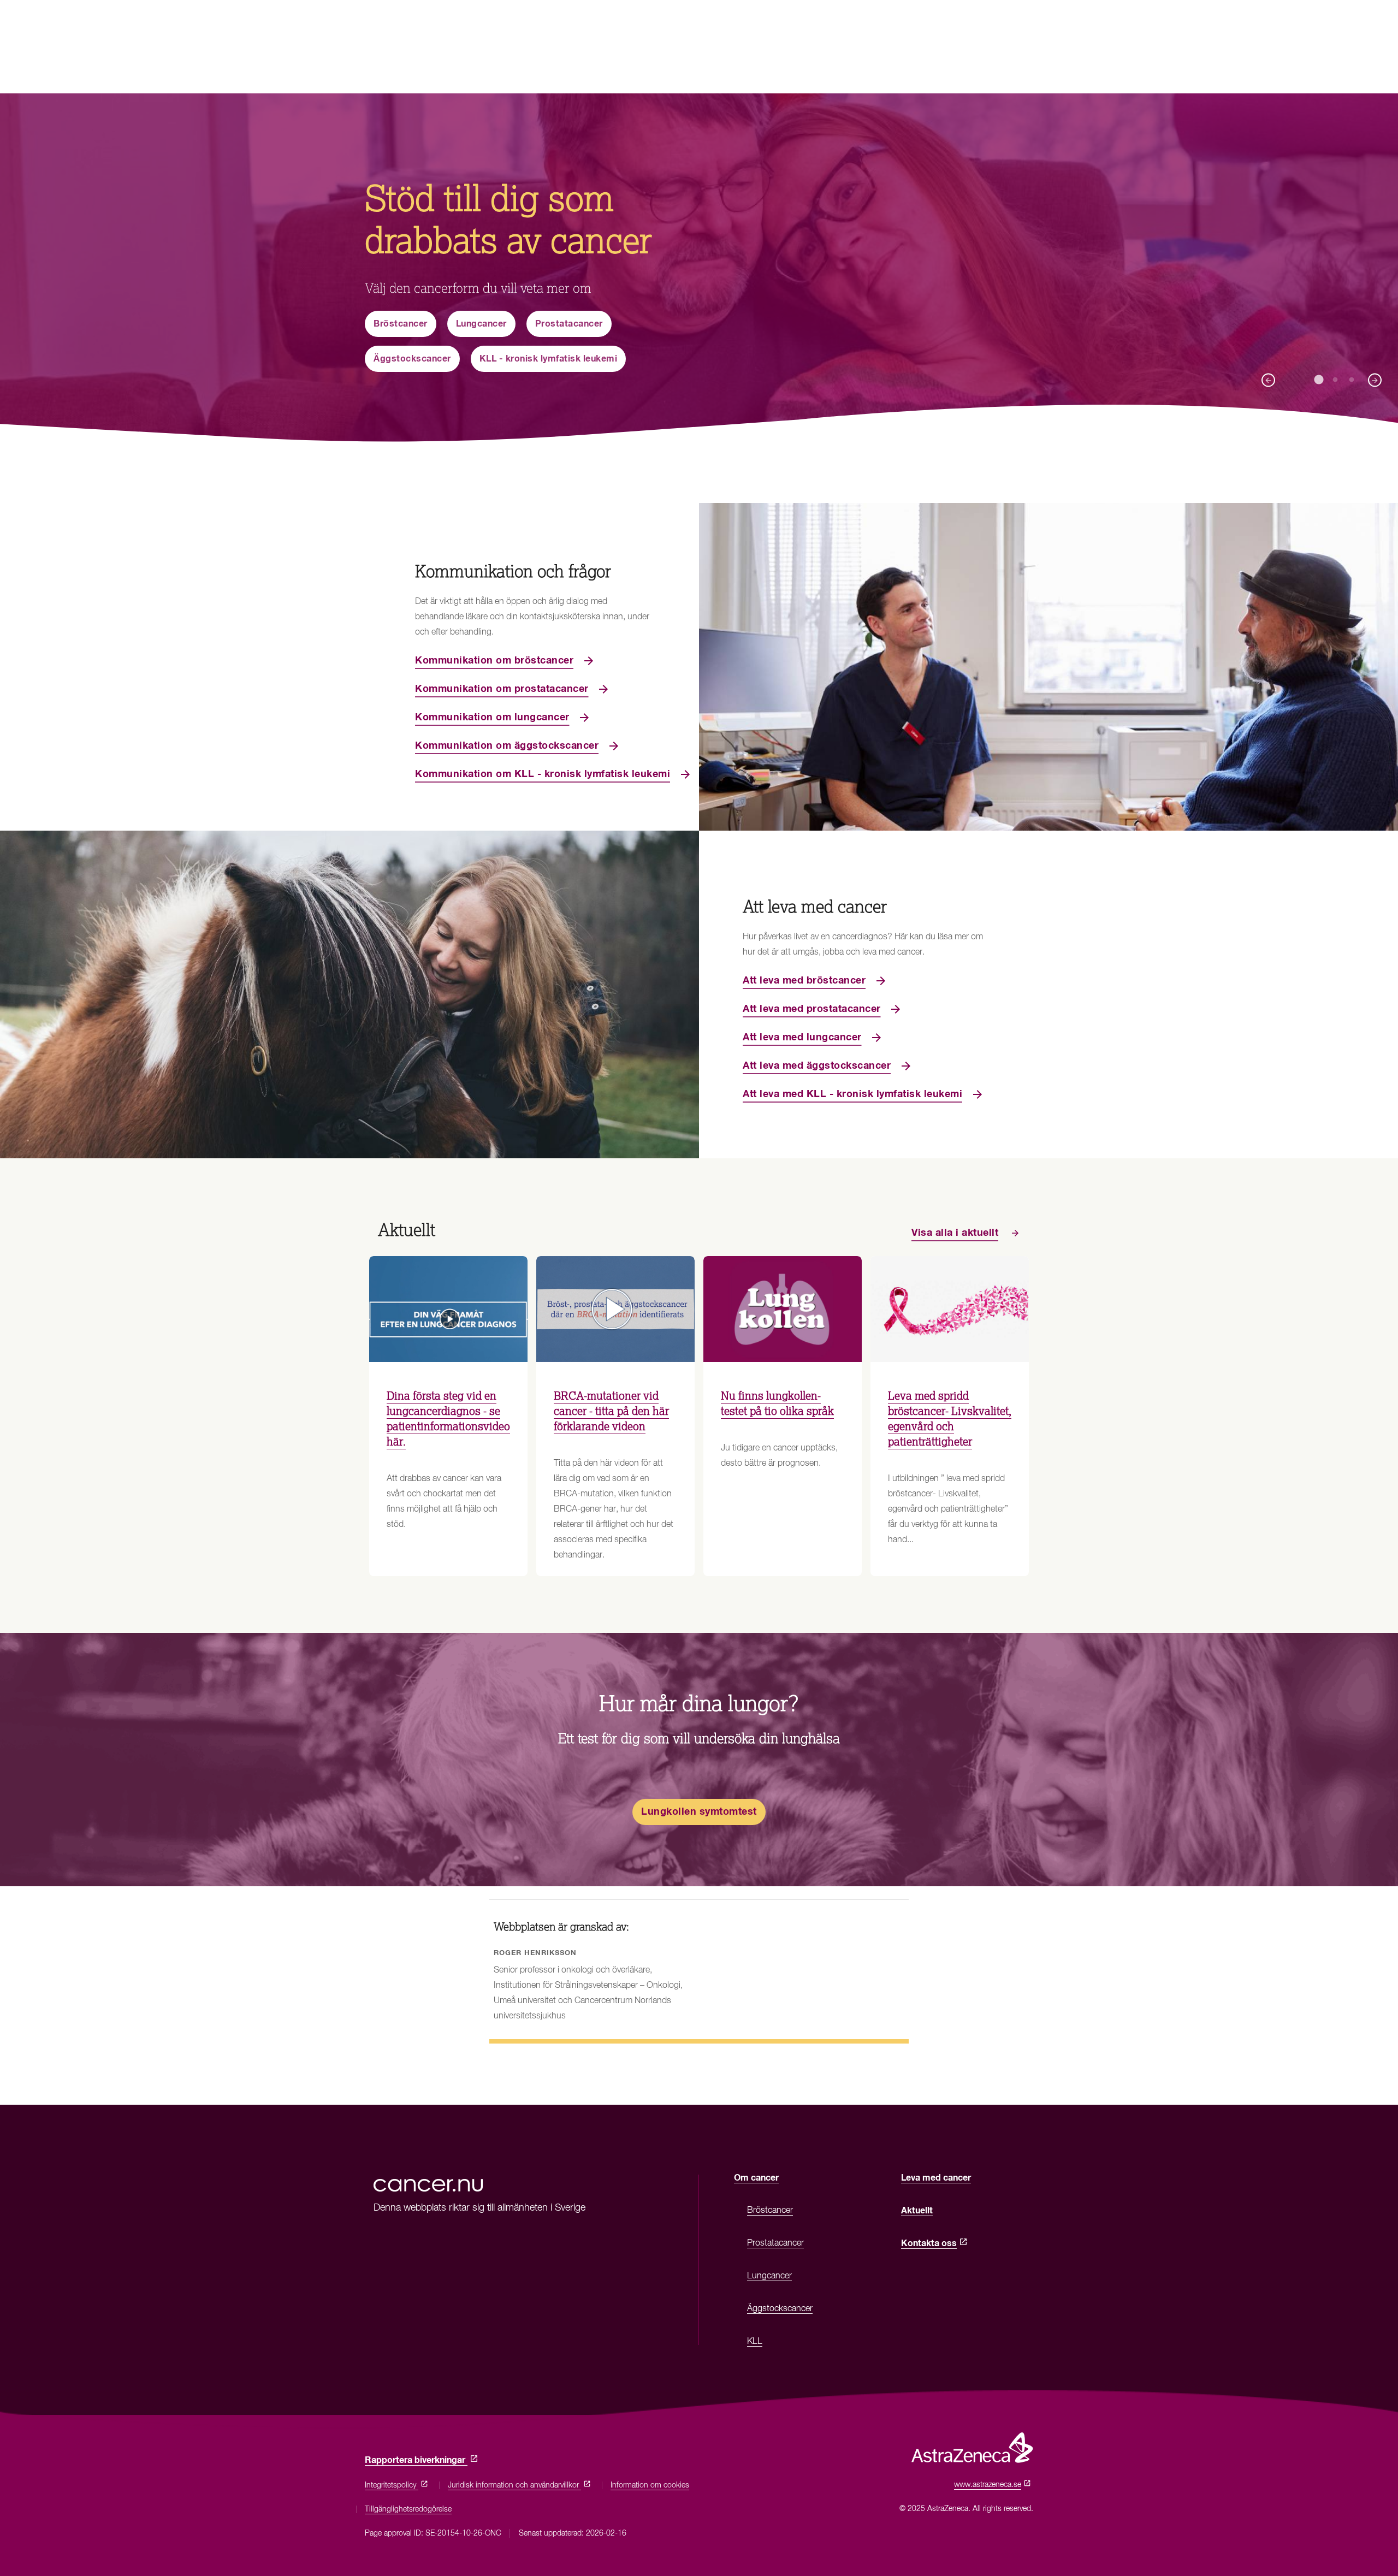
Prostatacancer (569, 324)
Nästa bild (1375, 380)
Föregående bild (1268, 380)
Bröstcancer (401, 324)
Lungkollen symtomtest (699, 1812)
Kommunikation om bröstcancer (494, 661)
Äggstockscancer (412, 359)
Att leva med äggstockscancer (817, 1066)
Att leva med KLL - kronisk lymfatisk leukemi (852, 1094)
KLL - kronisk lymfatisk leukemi (549, 359)
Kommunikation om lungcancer (492, 718)
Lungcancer (481, 324)
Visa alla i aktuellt (955, 1233)
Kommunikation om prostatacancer (502, 689)
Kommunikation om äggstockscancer (507, 746)
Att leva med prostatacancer (812, 1009)
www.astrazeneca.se (990, 2485)
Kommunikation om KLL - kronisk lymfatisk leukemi (543, 774)
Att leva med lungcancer (802, 1038)
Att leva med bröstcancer (804, 981)
